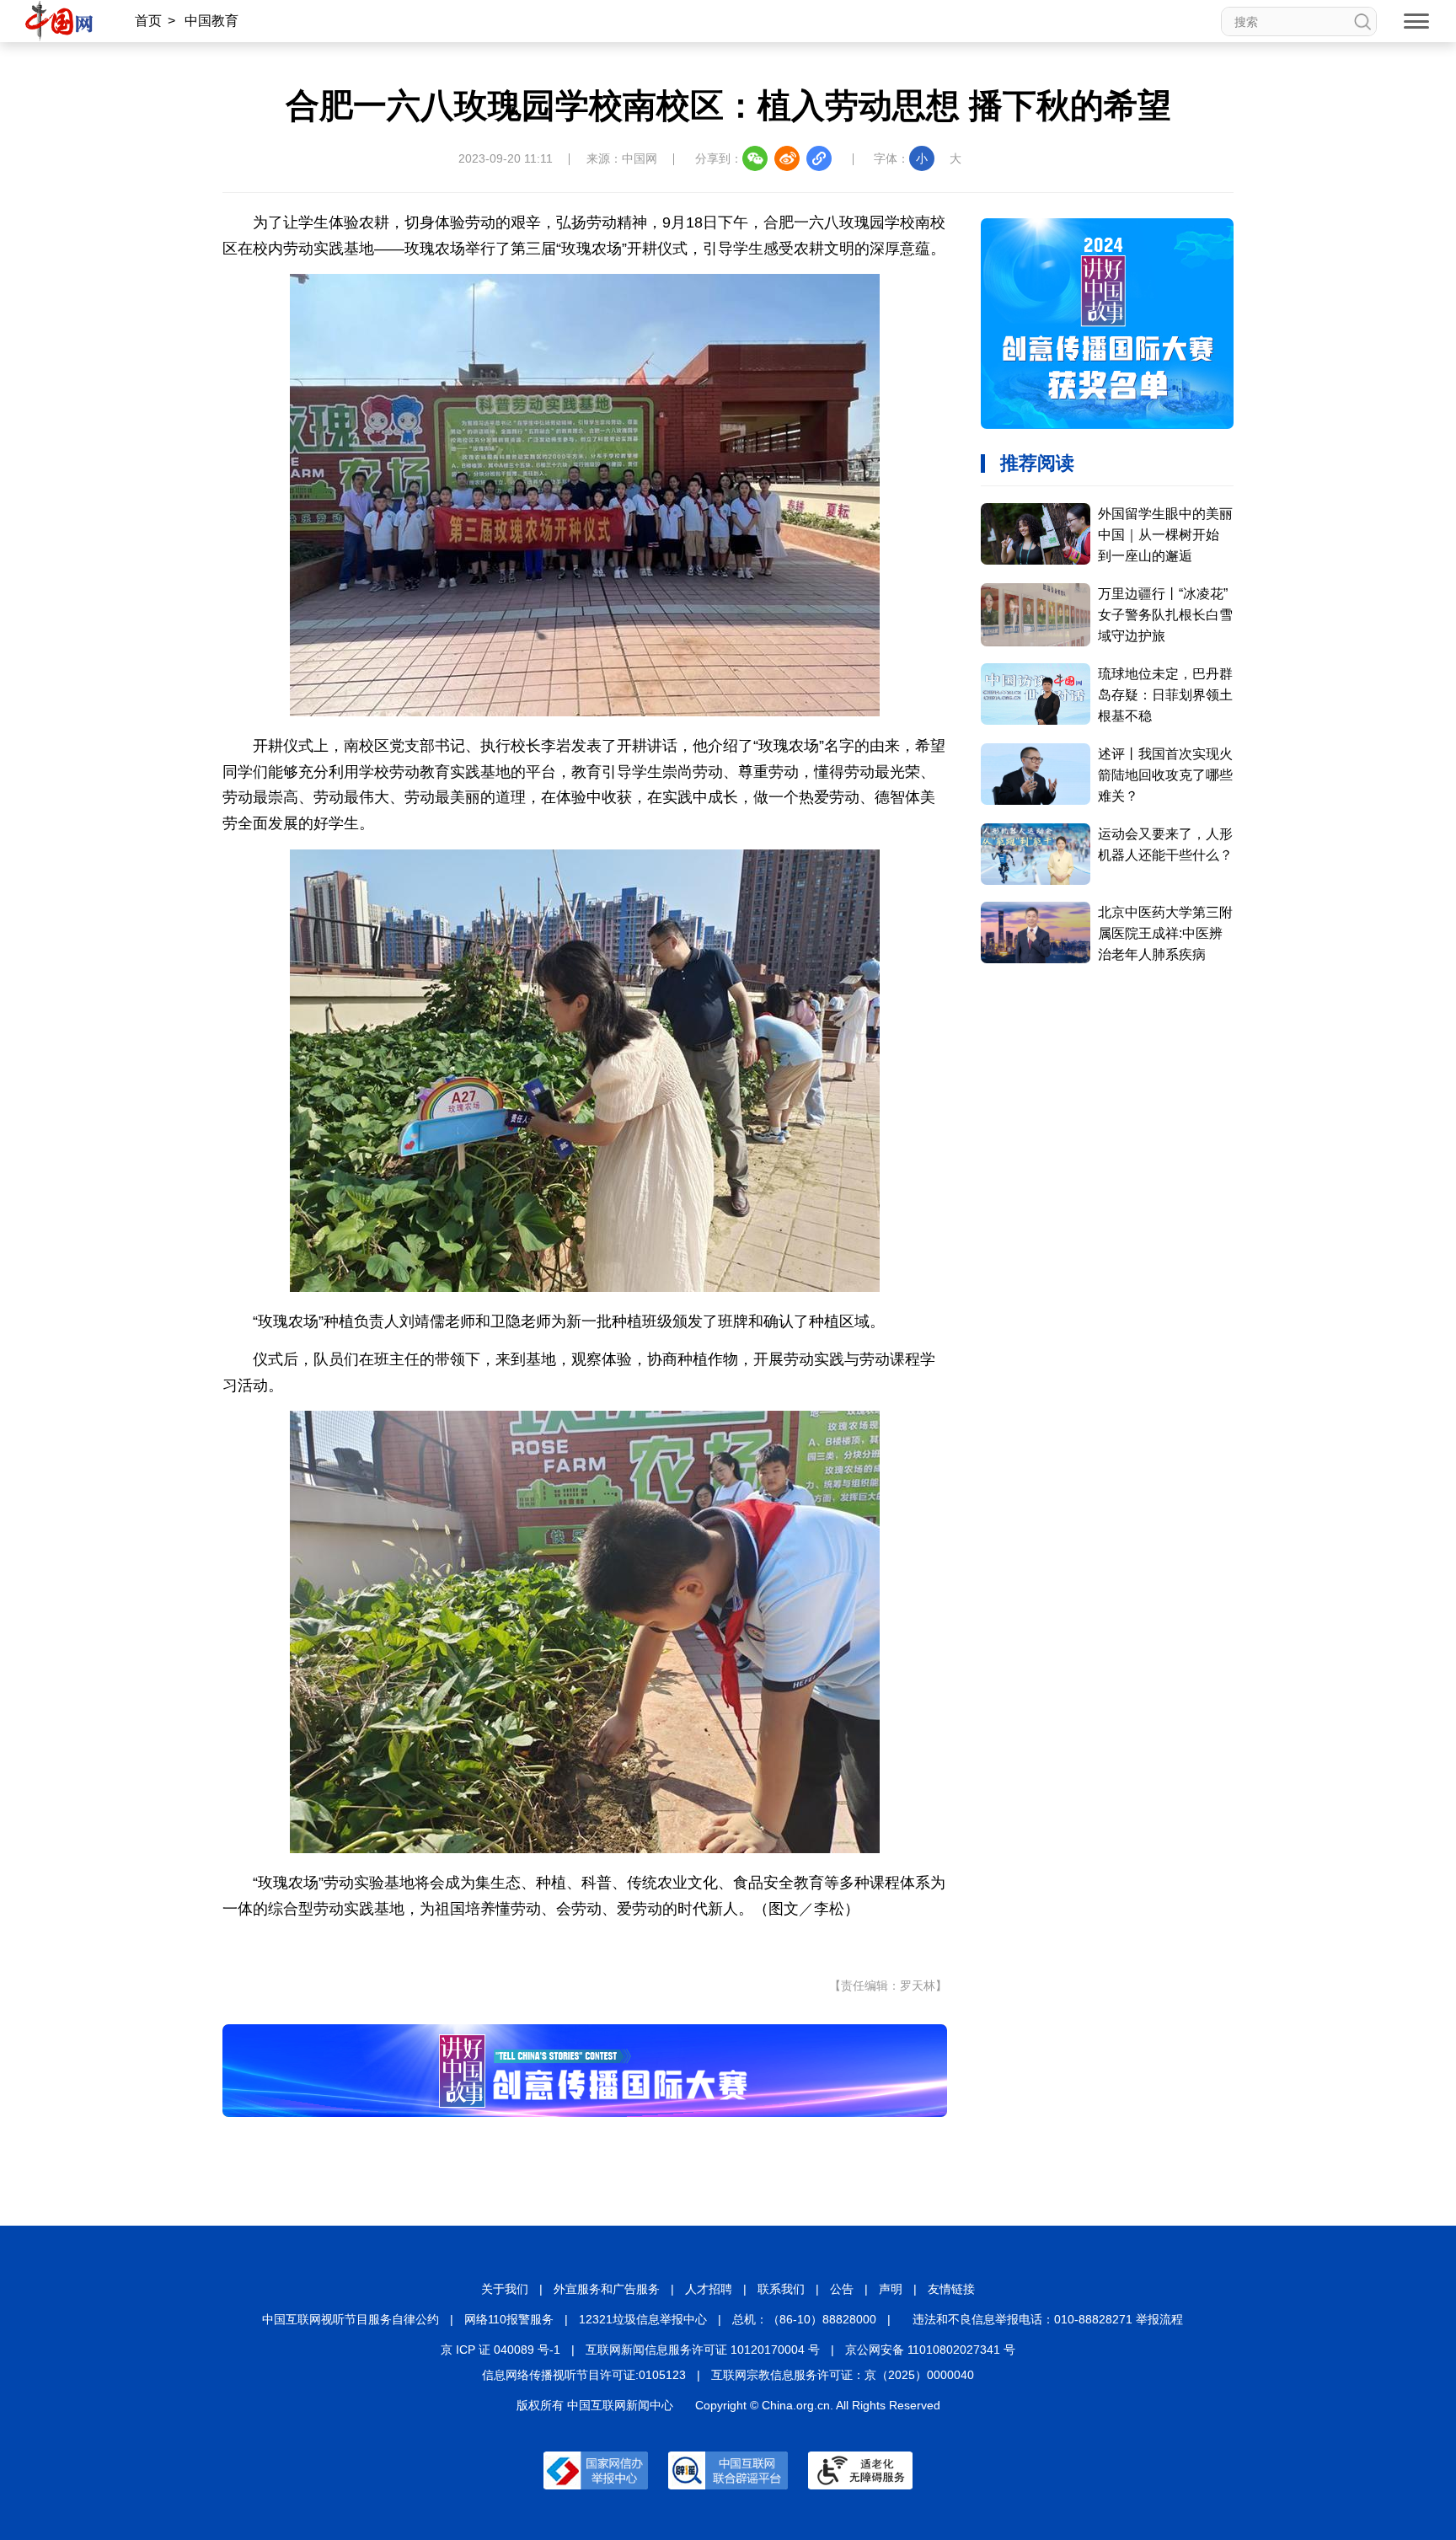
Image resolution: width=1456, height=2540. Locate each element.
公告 (842, 2289)
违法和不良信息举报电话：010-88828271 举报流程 (1048, 2319)
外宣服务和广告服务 (607, 2289)
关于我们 (505, 2289)
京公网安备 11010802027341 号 (930, 2350)
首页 (148, 21)
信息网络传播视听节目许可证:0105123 (584, 2375)
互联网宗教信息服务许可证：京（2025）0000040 (843, 2375)
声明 (891, 2289)
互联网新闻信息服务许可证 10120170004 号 (703, 2350)
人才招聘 (709, 2289)
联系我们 (781, 2289)
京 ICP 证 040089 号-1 (500, 2350)
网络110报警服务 (509, 2319)
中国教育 (211, 21)
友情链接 (951, 2289)
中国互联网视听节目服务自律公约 (351, 2319)
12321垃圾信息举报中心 (643, 2319)
